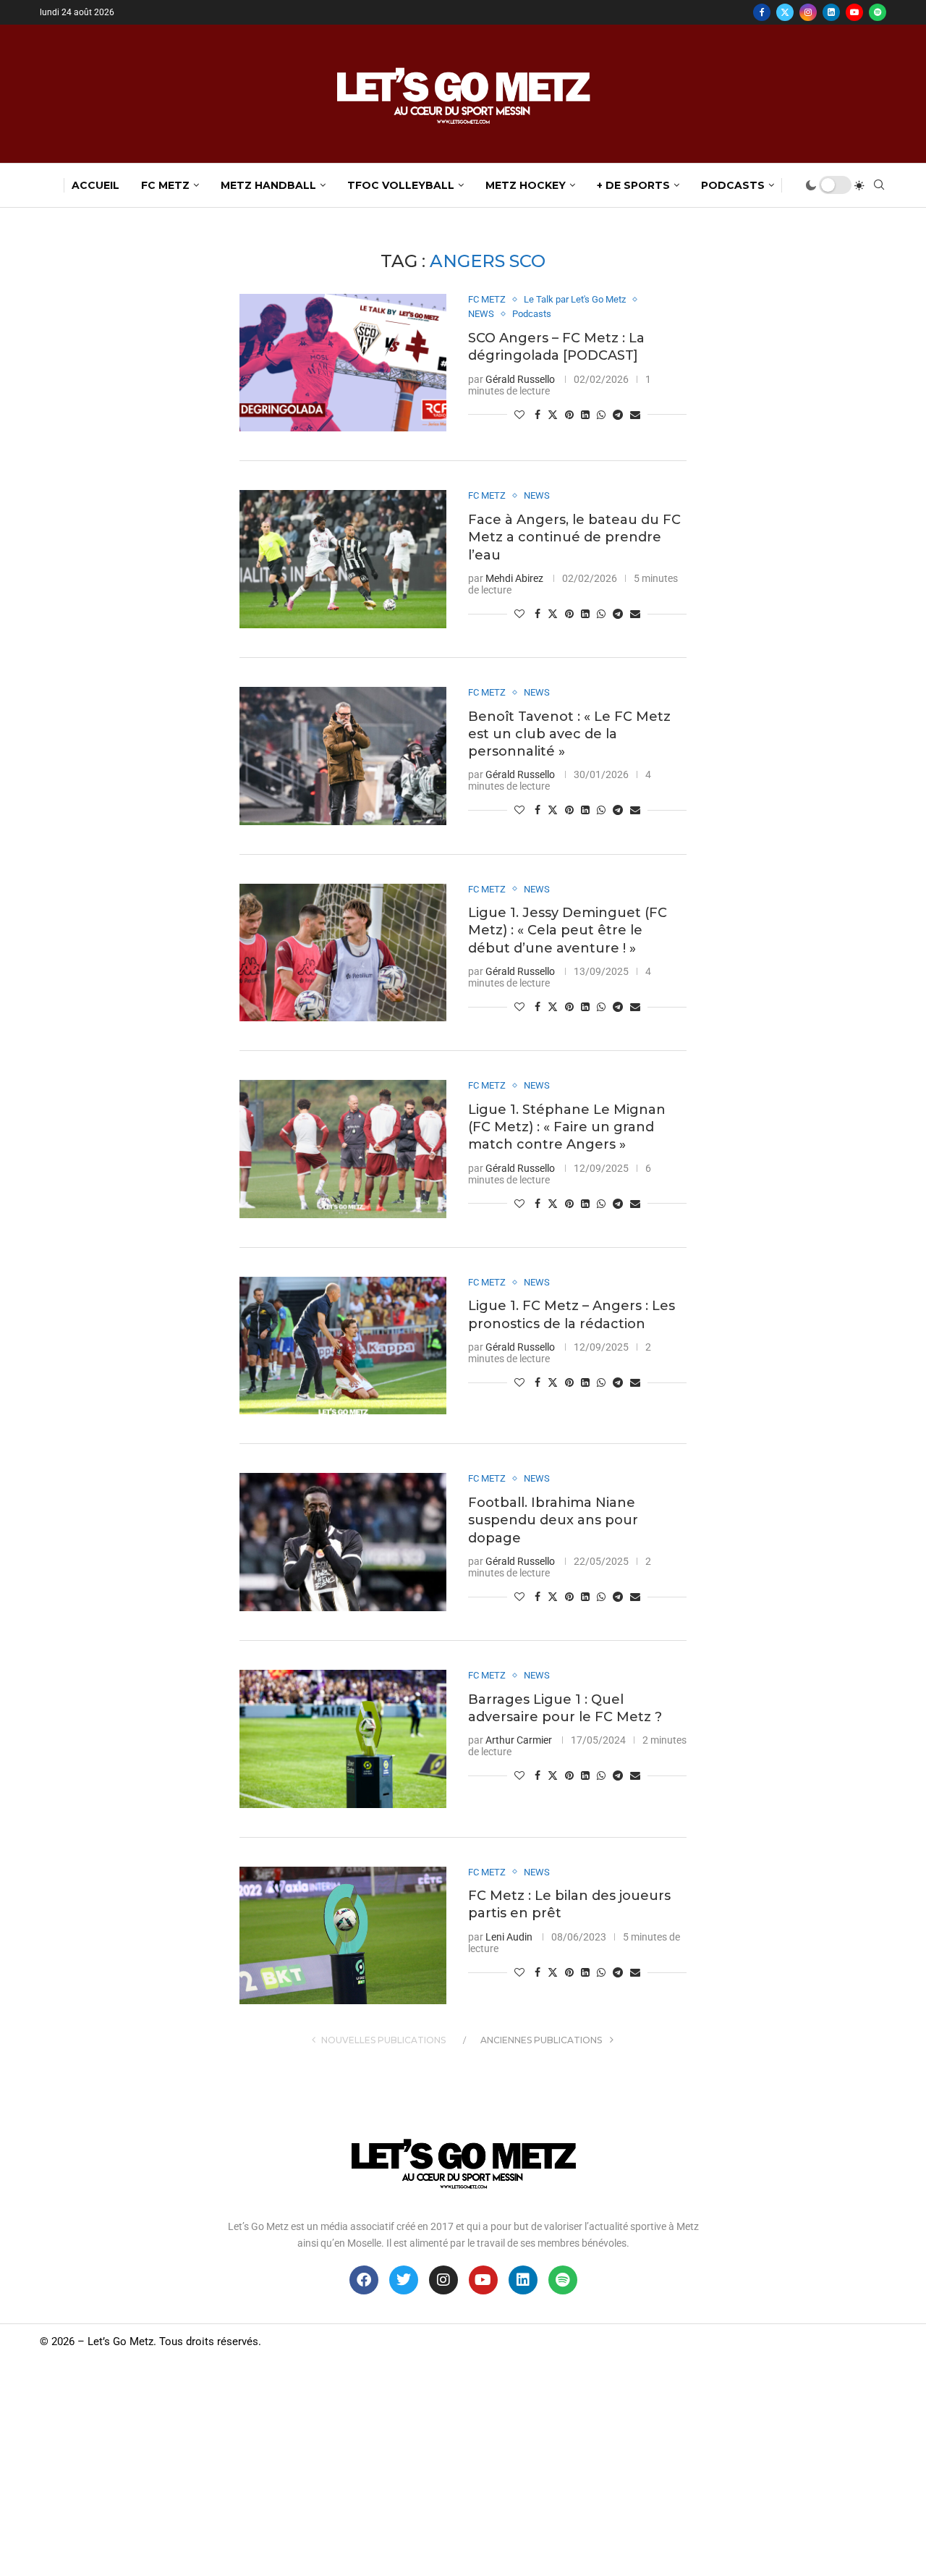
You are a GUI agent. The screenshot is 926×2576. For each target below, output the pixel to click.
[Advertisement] (463, 2467)
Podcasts (733, 185)
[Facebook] (762, 12)
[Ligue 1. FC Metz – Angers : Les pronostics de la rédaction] (343, 1346)
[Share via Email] (635, 415)
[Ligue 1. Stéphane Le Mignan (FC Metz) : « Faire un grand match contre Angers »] (343, 1149)
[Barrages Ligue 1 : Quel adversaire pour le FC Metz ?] (343, 1739)
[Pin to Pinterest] (569, 415)
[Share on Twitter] (553, 414)
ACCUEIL (95, 185)
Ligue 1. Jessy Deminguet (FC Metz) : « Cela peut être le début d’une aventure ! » (568, 930)
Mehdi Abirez (514, 578)
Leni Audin (509, 1937)
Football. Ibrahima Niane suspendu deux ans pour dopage (553, 1520)
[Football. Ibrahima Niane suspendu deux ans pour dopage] (343, 1542)
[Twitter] (785, 12)
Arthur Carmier (519, 1740)
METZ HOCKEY (526, 185)
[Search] (879, 185)
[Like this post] (519, 415)
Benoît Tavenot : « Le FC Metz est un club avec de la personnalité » (569, 734)
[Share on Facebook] (538, 415)
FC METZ (165, 185)
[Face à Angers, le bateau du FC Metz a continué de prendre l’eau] (343, 559)
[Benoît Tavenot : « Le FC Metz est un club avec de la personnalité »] (343, 756)
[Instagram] (808, 12)
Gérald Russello (520, 379)
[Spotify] (878, 12)
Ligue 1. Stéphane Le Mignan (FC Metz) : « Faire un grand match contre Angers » (567, 1127)
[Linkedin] (831, 12)
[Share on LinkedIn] (585, 415)
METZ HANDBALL (268, 185)
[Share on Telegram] (618, 415)
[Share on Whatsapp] (601, 415)
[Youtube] (854, 12)
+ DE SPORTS (633, 185)
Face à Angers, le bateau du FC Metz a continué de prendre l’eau (574, 537)
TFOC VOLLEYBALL (401, 185)
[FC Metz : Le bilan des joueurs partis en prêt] (343, 1936)
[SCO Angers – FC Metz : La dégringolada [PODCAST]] (343, 363)
